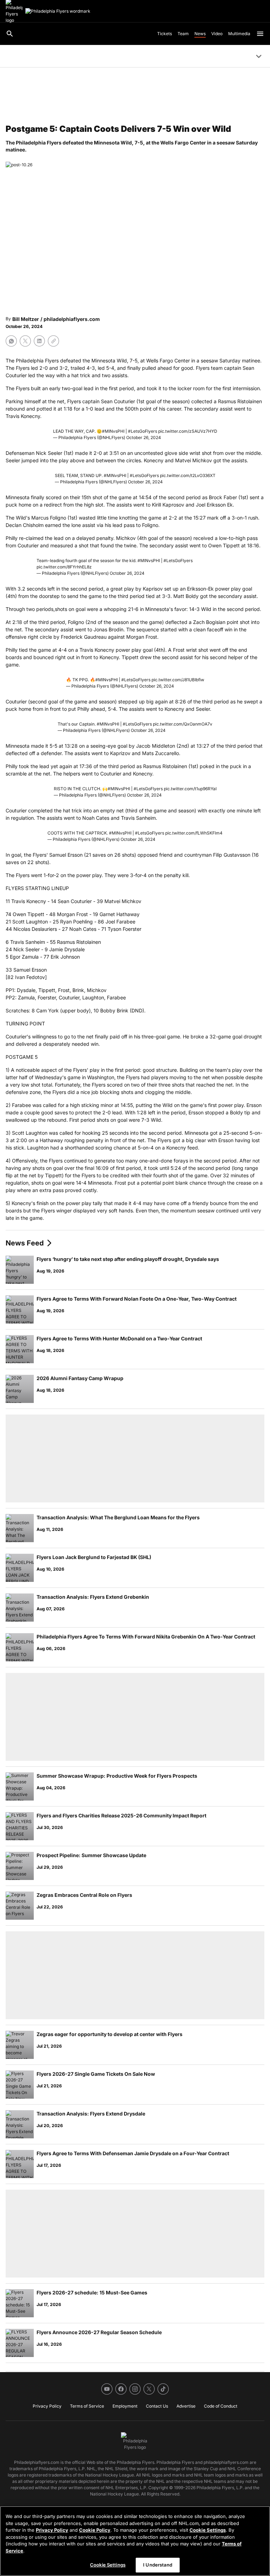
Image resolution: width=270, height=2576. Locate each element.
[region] (135, 2541)
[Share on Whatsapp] (11, 341)
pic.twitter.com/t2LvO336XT (188, 475)
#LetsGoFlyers (143, 431)
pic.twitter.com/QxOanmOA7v (183, 724)
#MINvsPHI (113, 431)
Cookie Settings (208, 2530)
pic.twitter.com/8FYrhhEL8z (64, 567)
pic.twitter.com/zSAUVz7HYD (188, 431)
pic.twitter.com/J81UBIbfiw (178, 680)
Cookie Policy (95, 2530)
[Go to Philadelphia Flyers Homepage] (58, 11)
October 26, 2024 (144, 437)
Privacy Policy (52, 2530)
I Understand (158, 2565)
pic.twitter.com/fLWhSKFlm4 (194, 833)
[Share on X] (25, 341)
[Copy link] (53, 341)
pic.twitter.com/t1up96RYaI (190, 789)
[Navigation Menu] (260, 34)
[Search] (10, 34)
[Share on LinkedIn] (39, 341)
